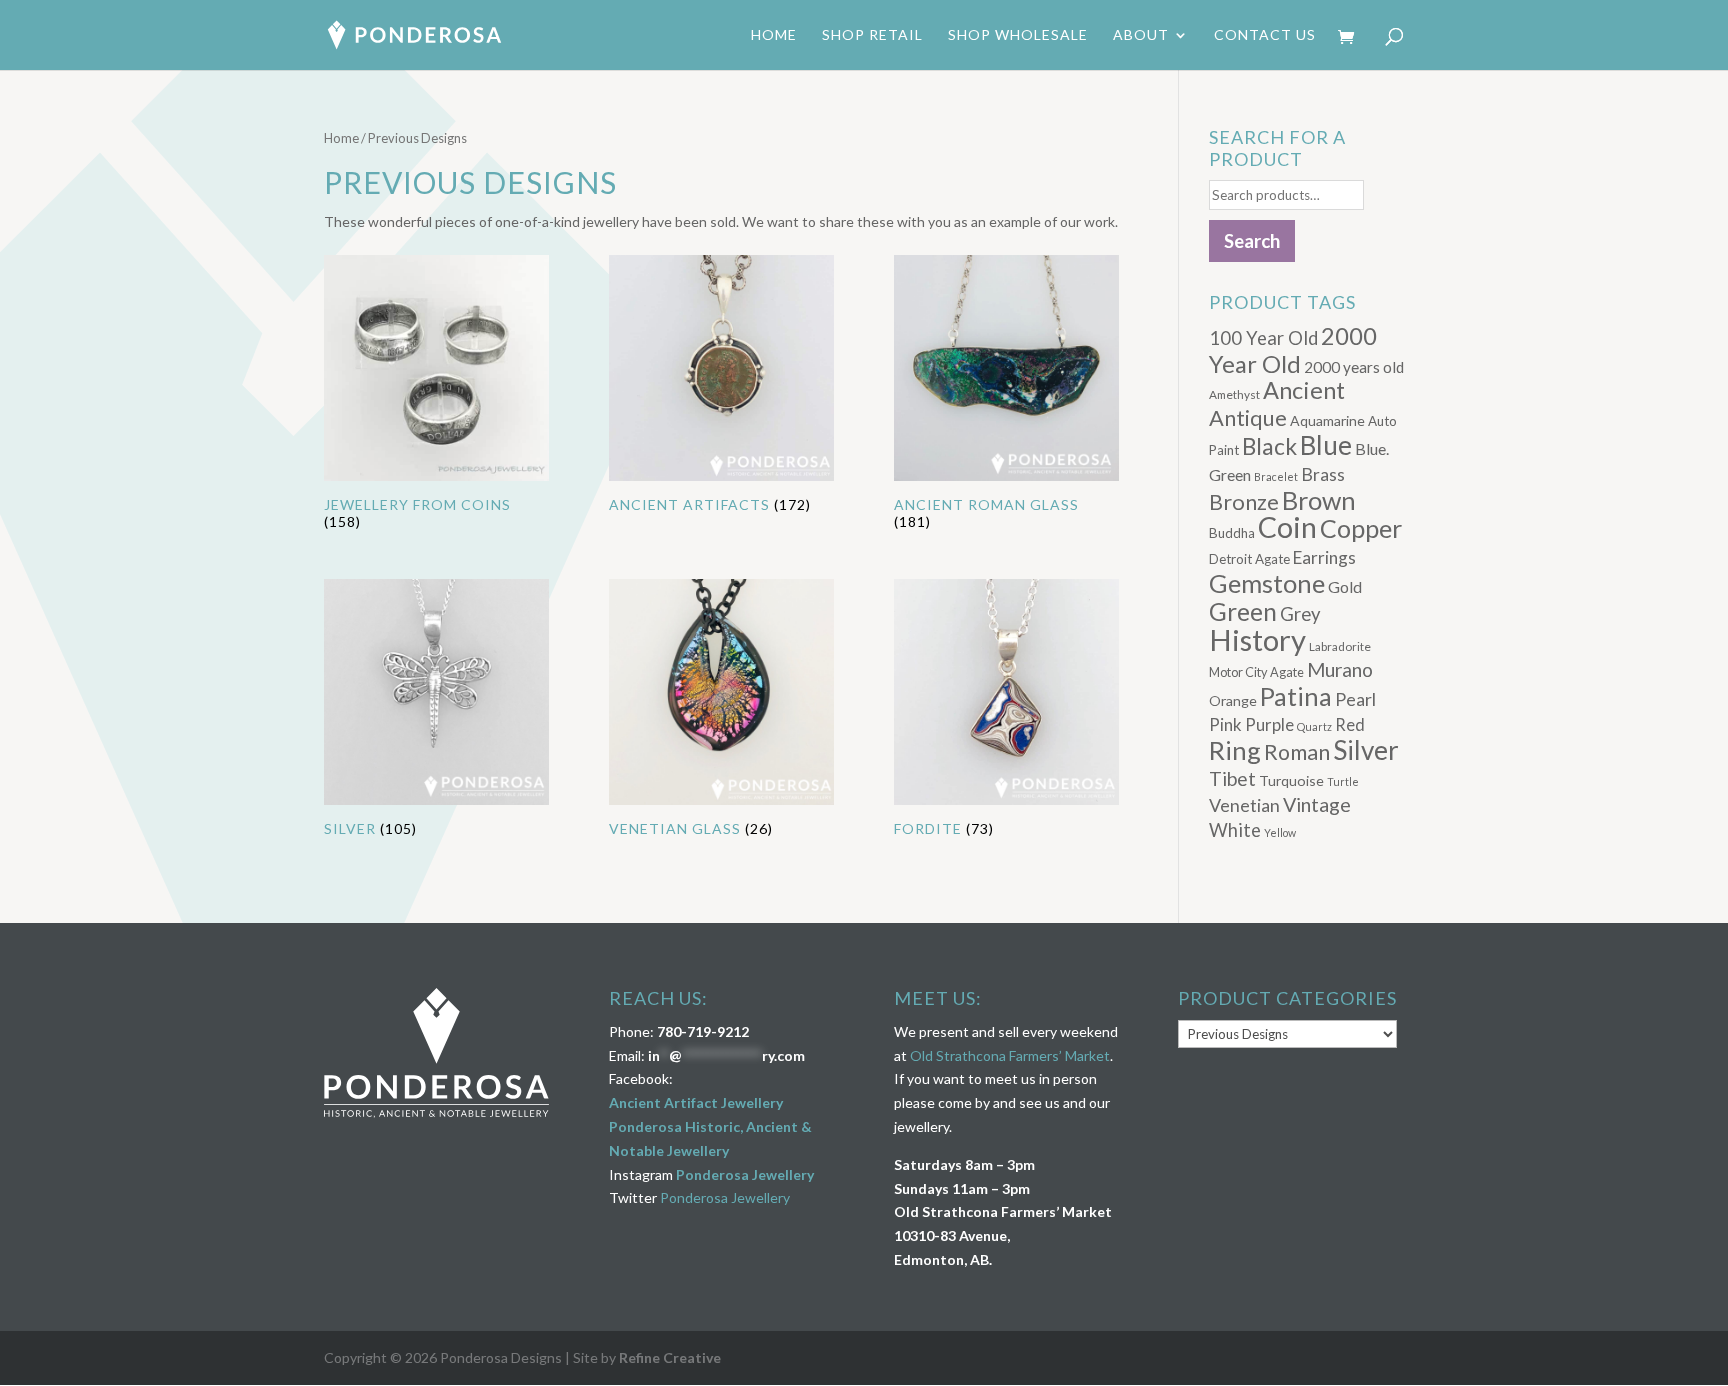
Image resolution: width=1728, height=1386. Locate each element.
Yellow (1280, 832)
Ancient (1304, 390)
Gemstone (1267, 583)
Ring (1235, 750)
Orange (1233, 700)
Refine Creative (670, 1357)
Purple (1269, 724)
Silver (1366, 750)
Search (1252, 241)
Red (1350, 724)
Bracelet (1276, 476)
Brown (1319, 500)
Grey (1300, 614)
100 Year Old (1263, 338)
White (1235, 830)
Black (1269, 446)
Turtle (1343, 781)
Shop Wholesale (1018, 35)
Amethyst (1234, 394)
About (1141, 35)
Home (774, 35)
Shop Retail (872, 35)
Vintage (1317, 804)
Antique (1248, 418)
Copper (1361, 528)
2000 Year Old (1293, 349)
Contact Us (1265, 35)
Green (1243, 611)
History (1257, 639)
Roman (1297, 752)
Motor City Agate (1256, 672)
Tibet (1232, 778)
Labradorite (1340, 646)
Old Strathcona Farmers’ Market (1010, 1055)
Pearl (1355, 699)
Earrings (1324, 557)
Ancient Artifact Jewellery (696, 1102)
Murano (1340, 669)
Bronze (1244, 502)
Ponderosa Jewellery (745, 1174)
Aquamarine (1327, 420)
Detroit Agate (1249, 559)
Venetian (1244, 805)
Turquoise (1291, 780)
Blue (1326, 445)
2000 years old (1354, 367)
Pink (1225, 724)
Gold (1345, 586)
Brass (1323, 474)
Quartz (1314, 726)
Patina (1296, 696)
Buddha (1232, 533)
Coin (1287, 527)
